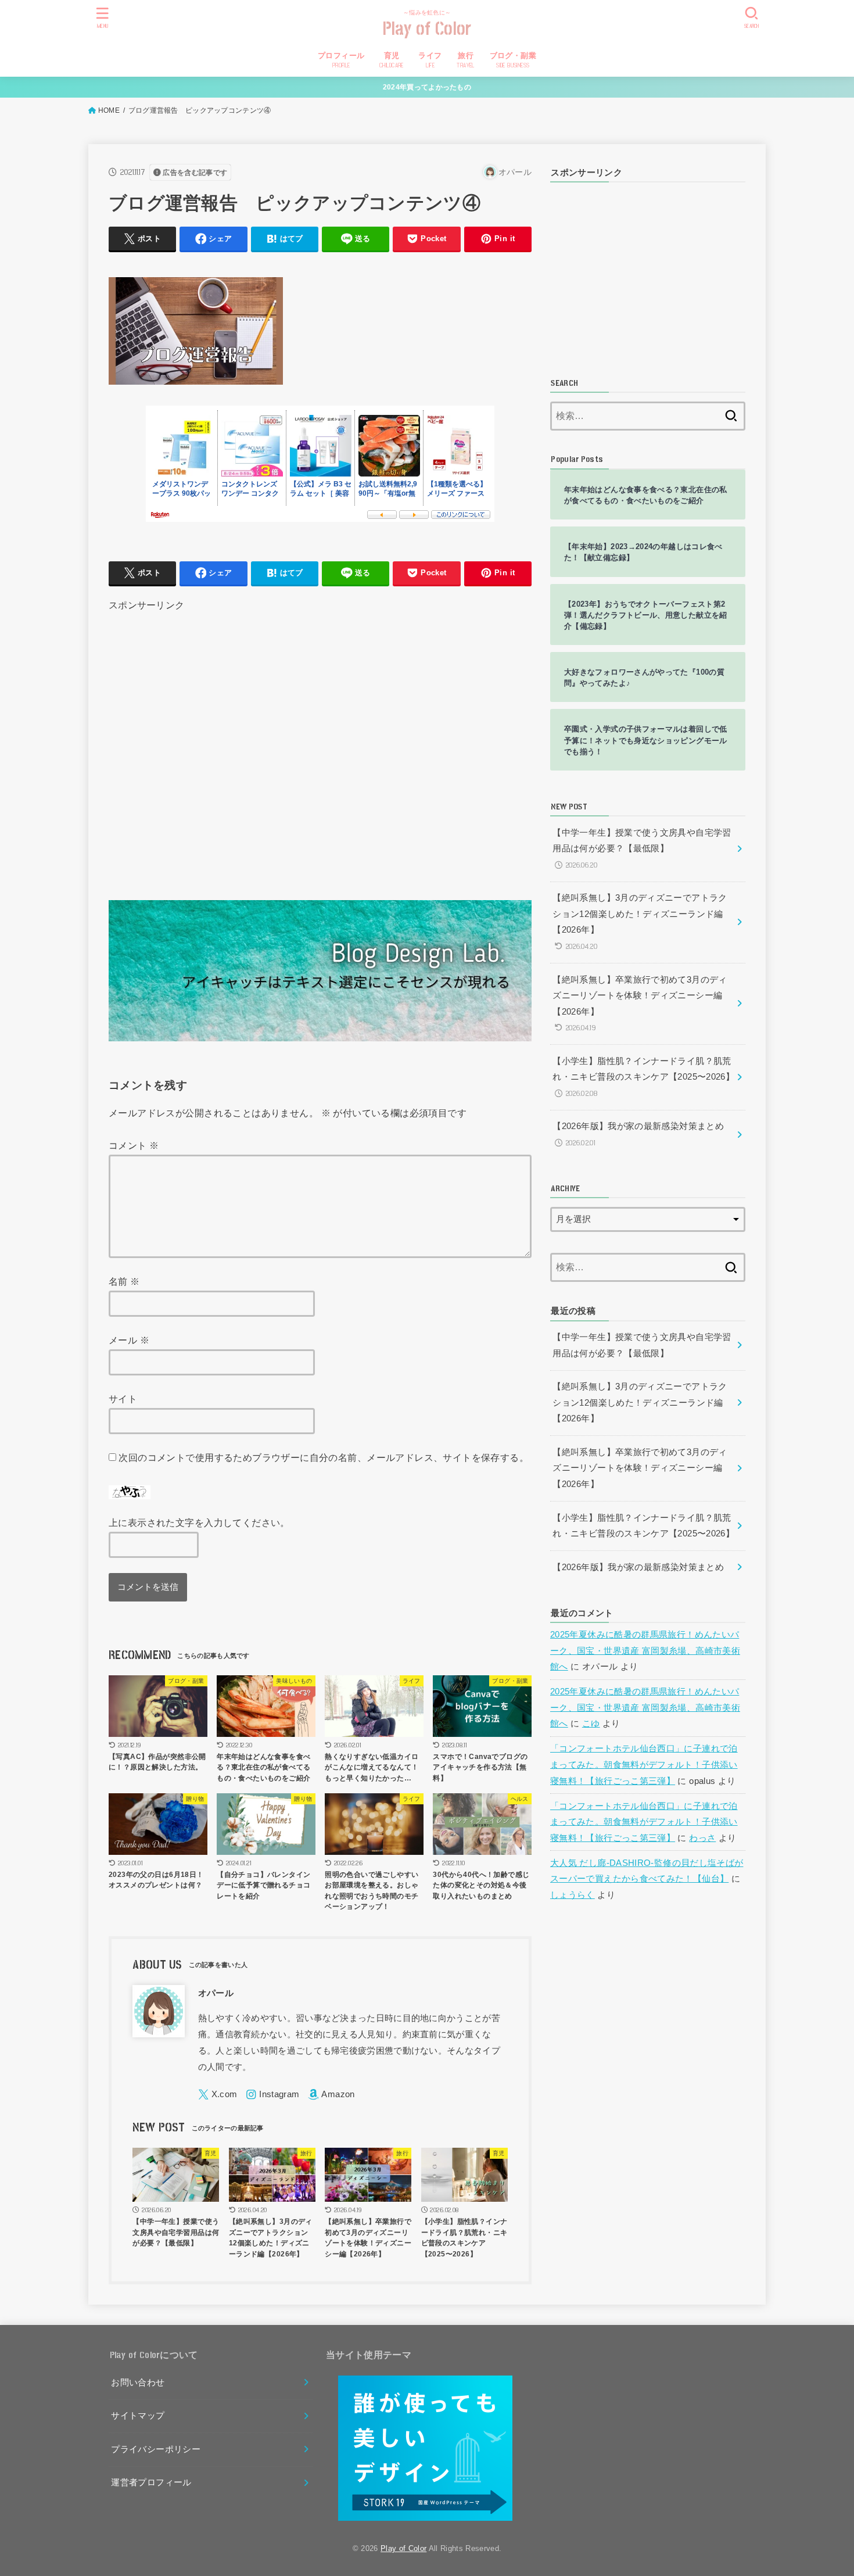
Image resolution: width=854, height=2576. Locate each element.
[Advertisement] (320, 741)
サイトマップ (138, 2416)
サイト (123, 1399)
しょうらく (573, 1895)
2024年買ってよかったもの (427, 87)
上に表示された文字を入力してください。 (199, 1522)
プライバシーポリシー (156, 2449)
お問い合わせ (138, 2382)
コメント (134, 1145)
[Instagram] (272, 2095)
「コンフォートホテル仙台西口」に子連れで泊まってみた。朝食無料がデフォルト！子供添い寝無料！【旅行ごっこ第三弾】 (644, 1764)
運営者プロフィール (151, 2482)
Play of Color (427, 29)
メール (129, 1340)
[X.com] (218, 2095)
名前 (124, 1281)
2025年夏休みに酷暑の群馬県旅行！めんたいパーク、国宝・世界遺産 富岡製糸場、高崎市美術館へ (645, 1651)
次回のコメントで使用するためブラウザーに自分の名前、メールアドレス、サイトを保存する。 (324, 1457)
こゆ (591, 1724)
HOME (109, 110)
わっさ (702, 1838)
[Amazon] (331, 2095)
